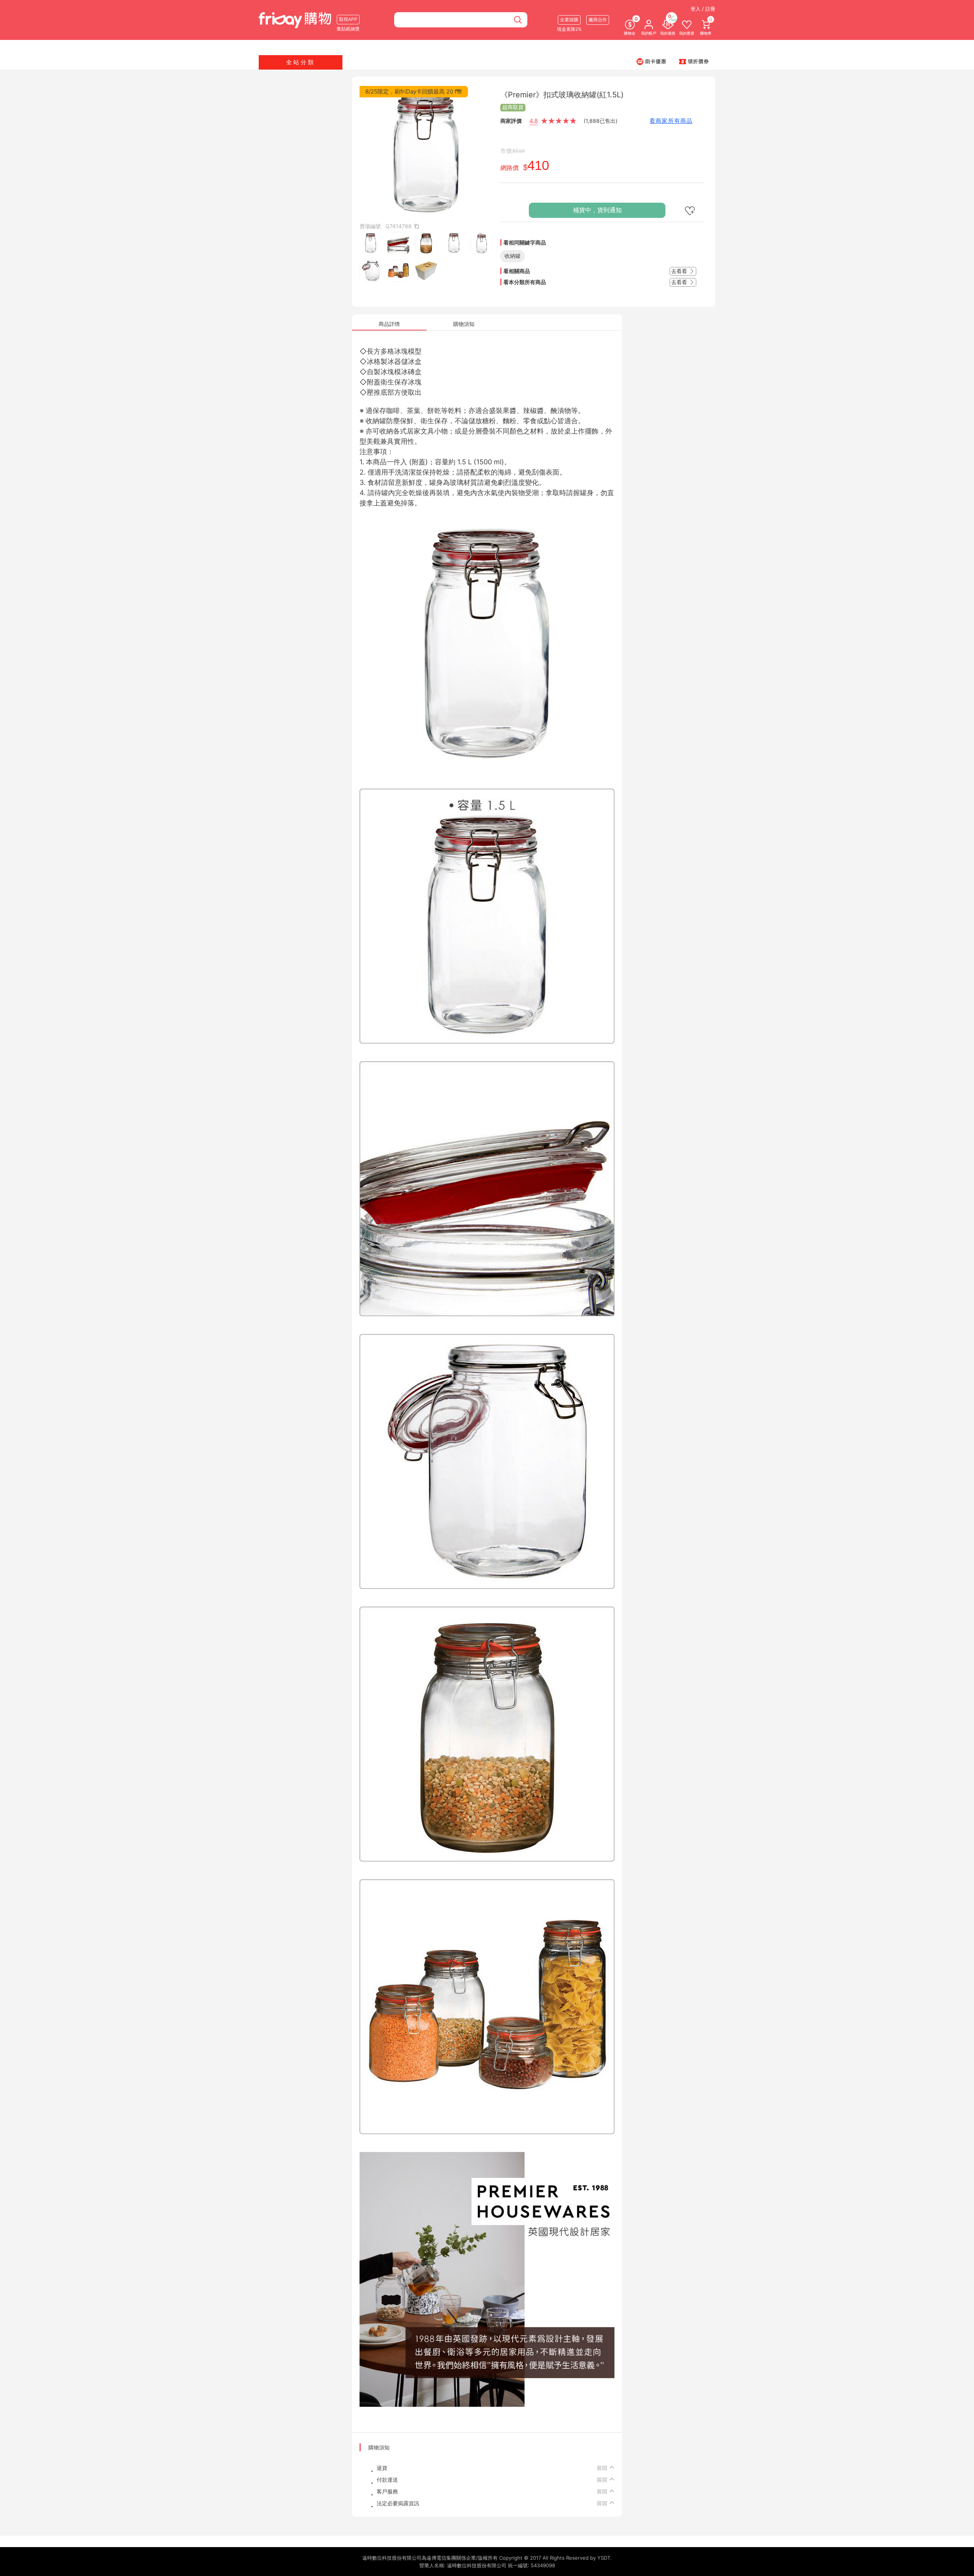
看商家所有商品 (671, 121)
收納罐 (512, 256)
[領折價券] (694, 61)
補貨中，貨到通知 (597, 210)
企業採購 (569, 20)
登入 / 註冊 (703, 9)
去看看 (680, 271)
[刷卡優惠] (651, 61)
